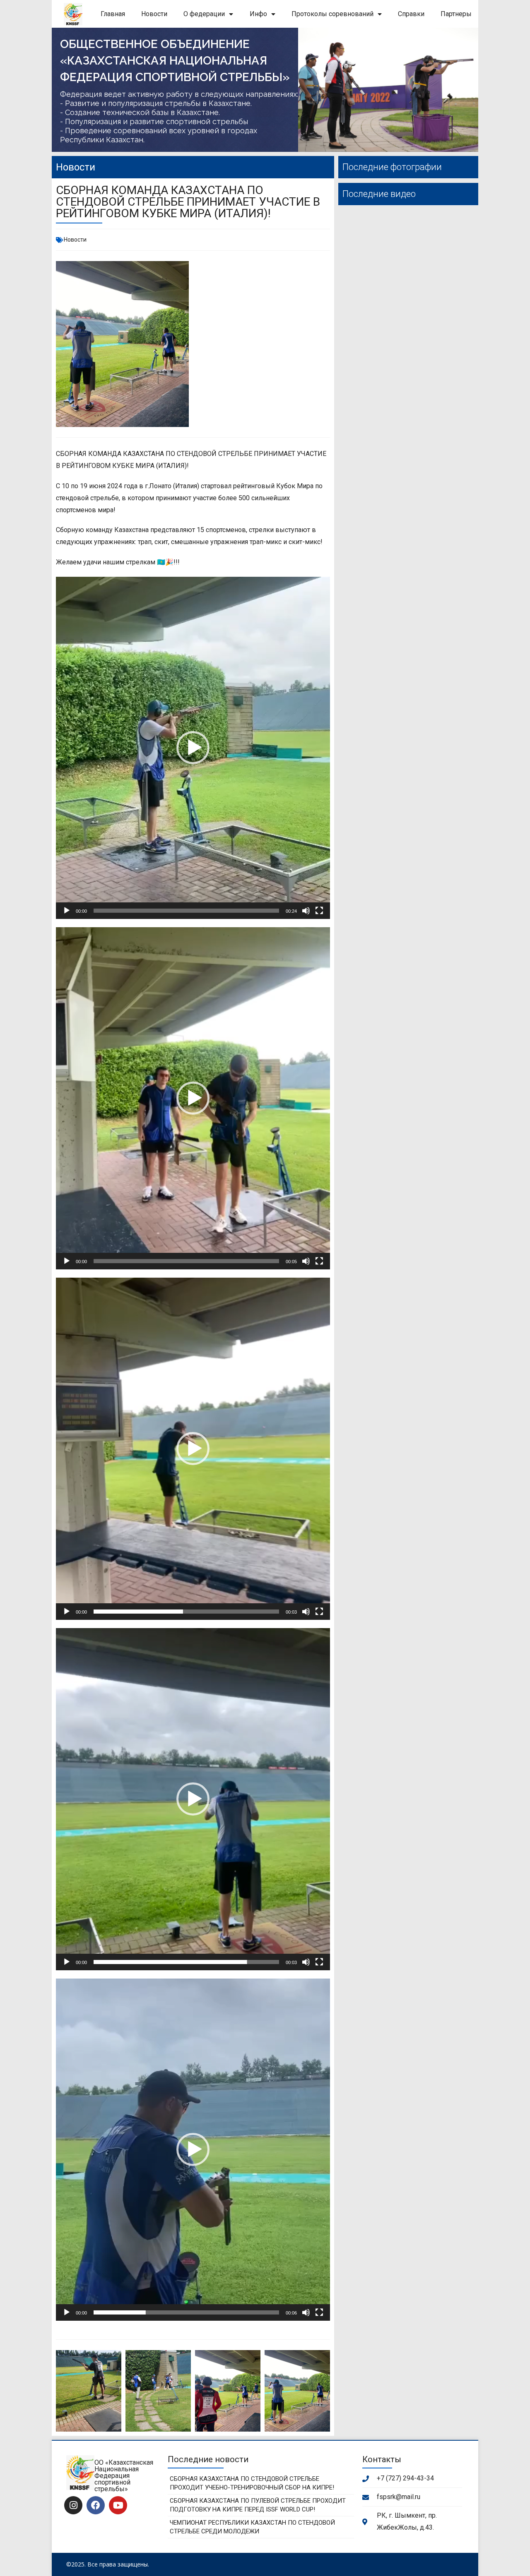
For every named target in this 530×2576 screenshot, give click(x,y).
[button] (193, 748)
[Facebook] (96, 2505)
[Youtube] (118, 2505)
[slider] (186, 911)
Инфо (258, 14)
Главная (113, 14)
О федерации (204, 14)
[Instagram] (73, 2505)
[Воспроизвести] (67, 911)
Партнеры (456, 14)
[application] (193, 748)
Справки (411, 14)
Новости (154, 14)
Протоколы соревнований (332, 14)
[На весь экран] (319, 911)
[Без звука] (306, 911)
